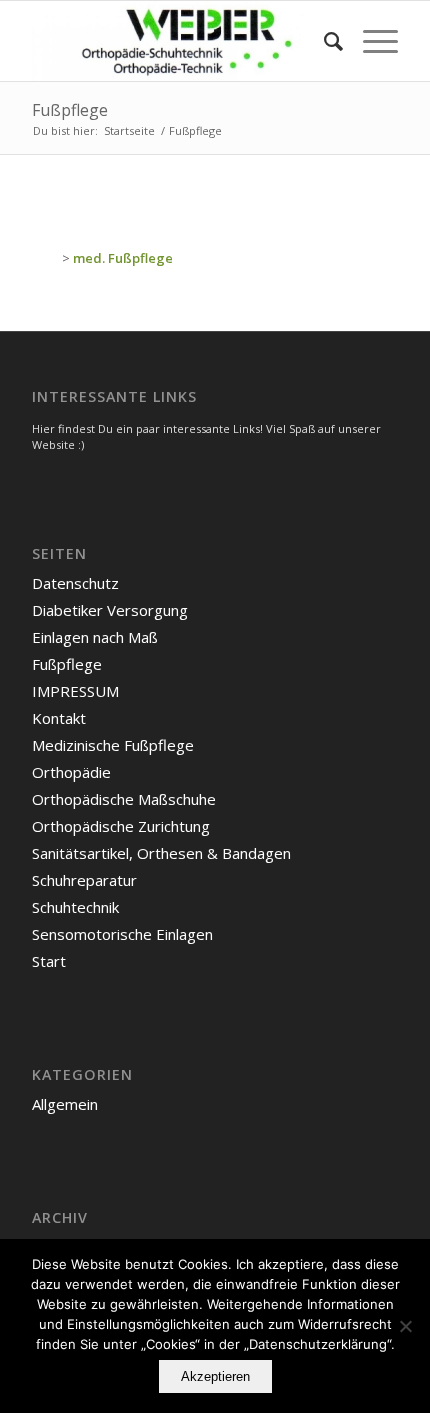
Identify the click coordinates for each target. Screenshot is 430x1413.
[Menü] (370, 41)
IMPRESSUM (75, 691)
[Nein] (405, 1326)
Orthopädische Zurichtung (121, 826)
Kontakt (59, 718)
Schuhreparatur (84, 880)
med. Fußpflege (123, 258)
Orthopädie (71, 772)
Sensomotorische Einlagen (122, 934)
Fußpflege (70, 110)
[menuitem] (323, 41)
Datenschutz (75, 583)
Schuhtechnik (75, 907)
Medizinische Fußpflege (113, 745)
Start (49, 961)
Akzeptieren (215, 1376)
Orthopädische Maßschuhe (124, 799)
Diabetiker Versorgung (110, 610)
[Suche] (323, 41)
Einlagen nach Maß (95, 637)
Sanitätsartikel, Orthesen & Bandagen (161, 853)
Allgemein (65, 1104)
